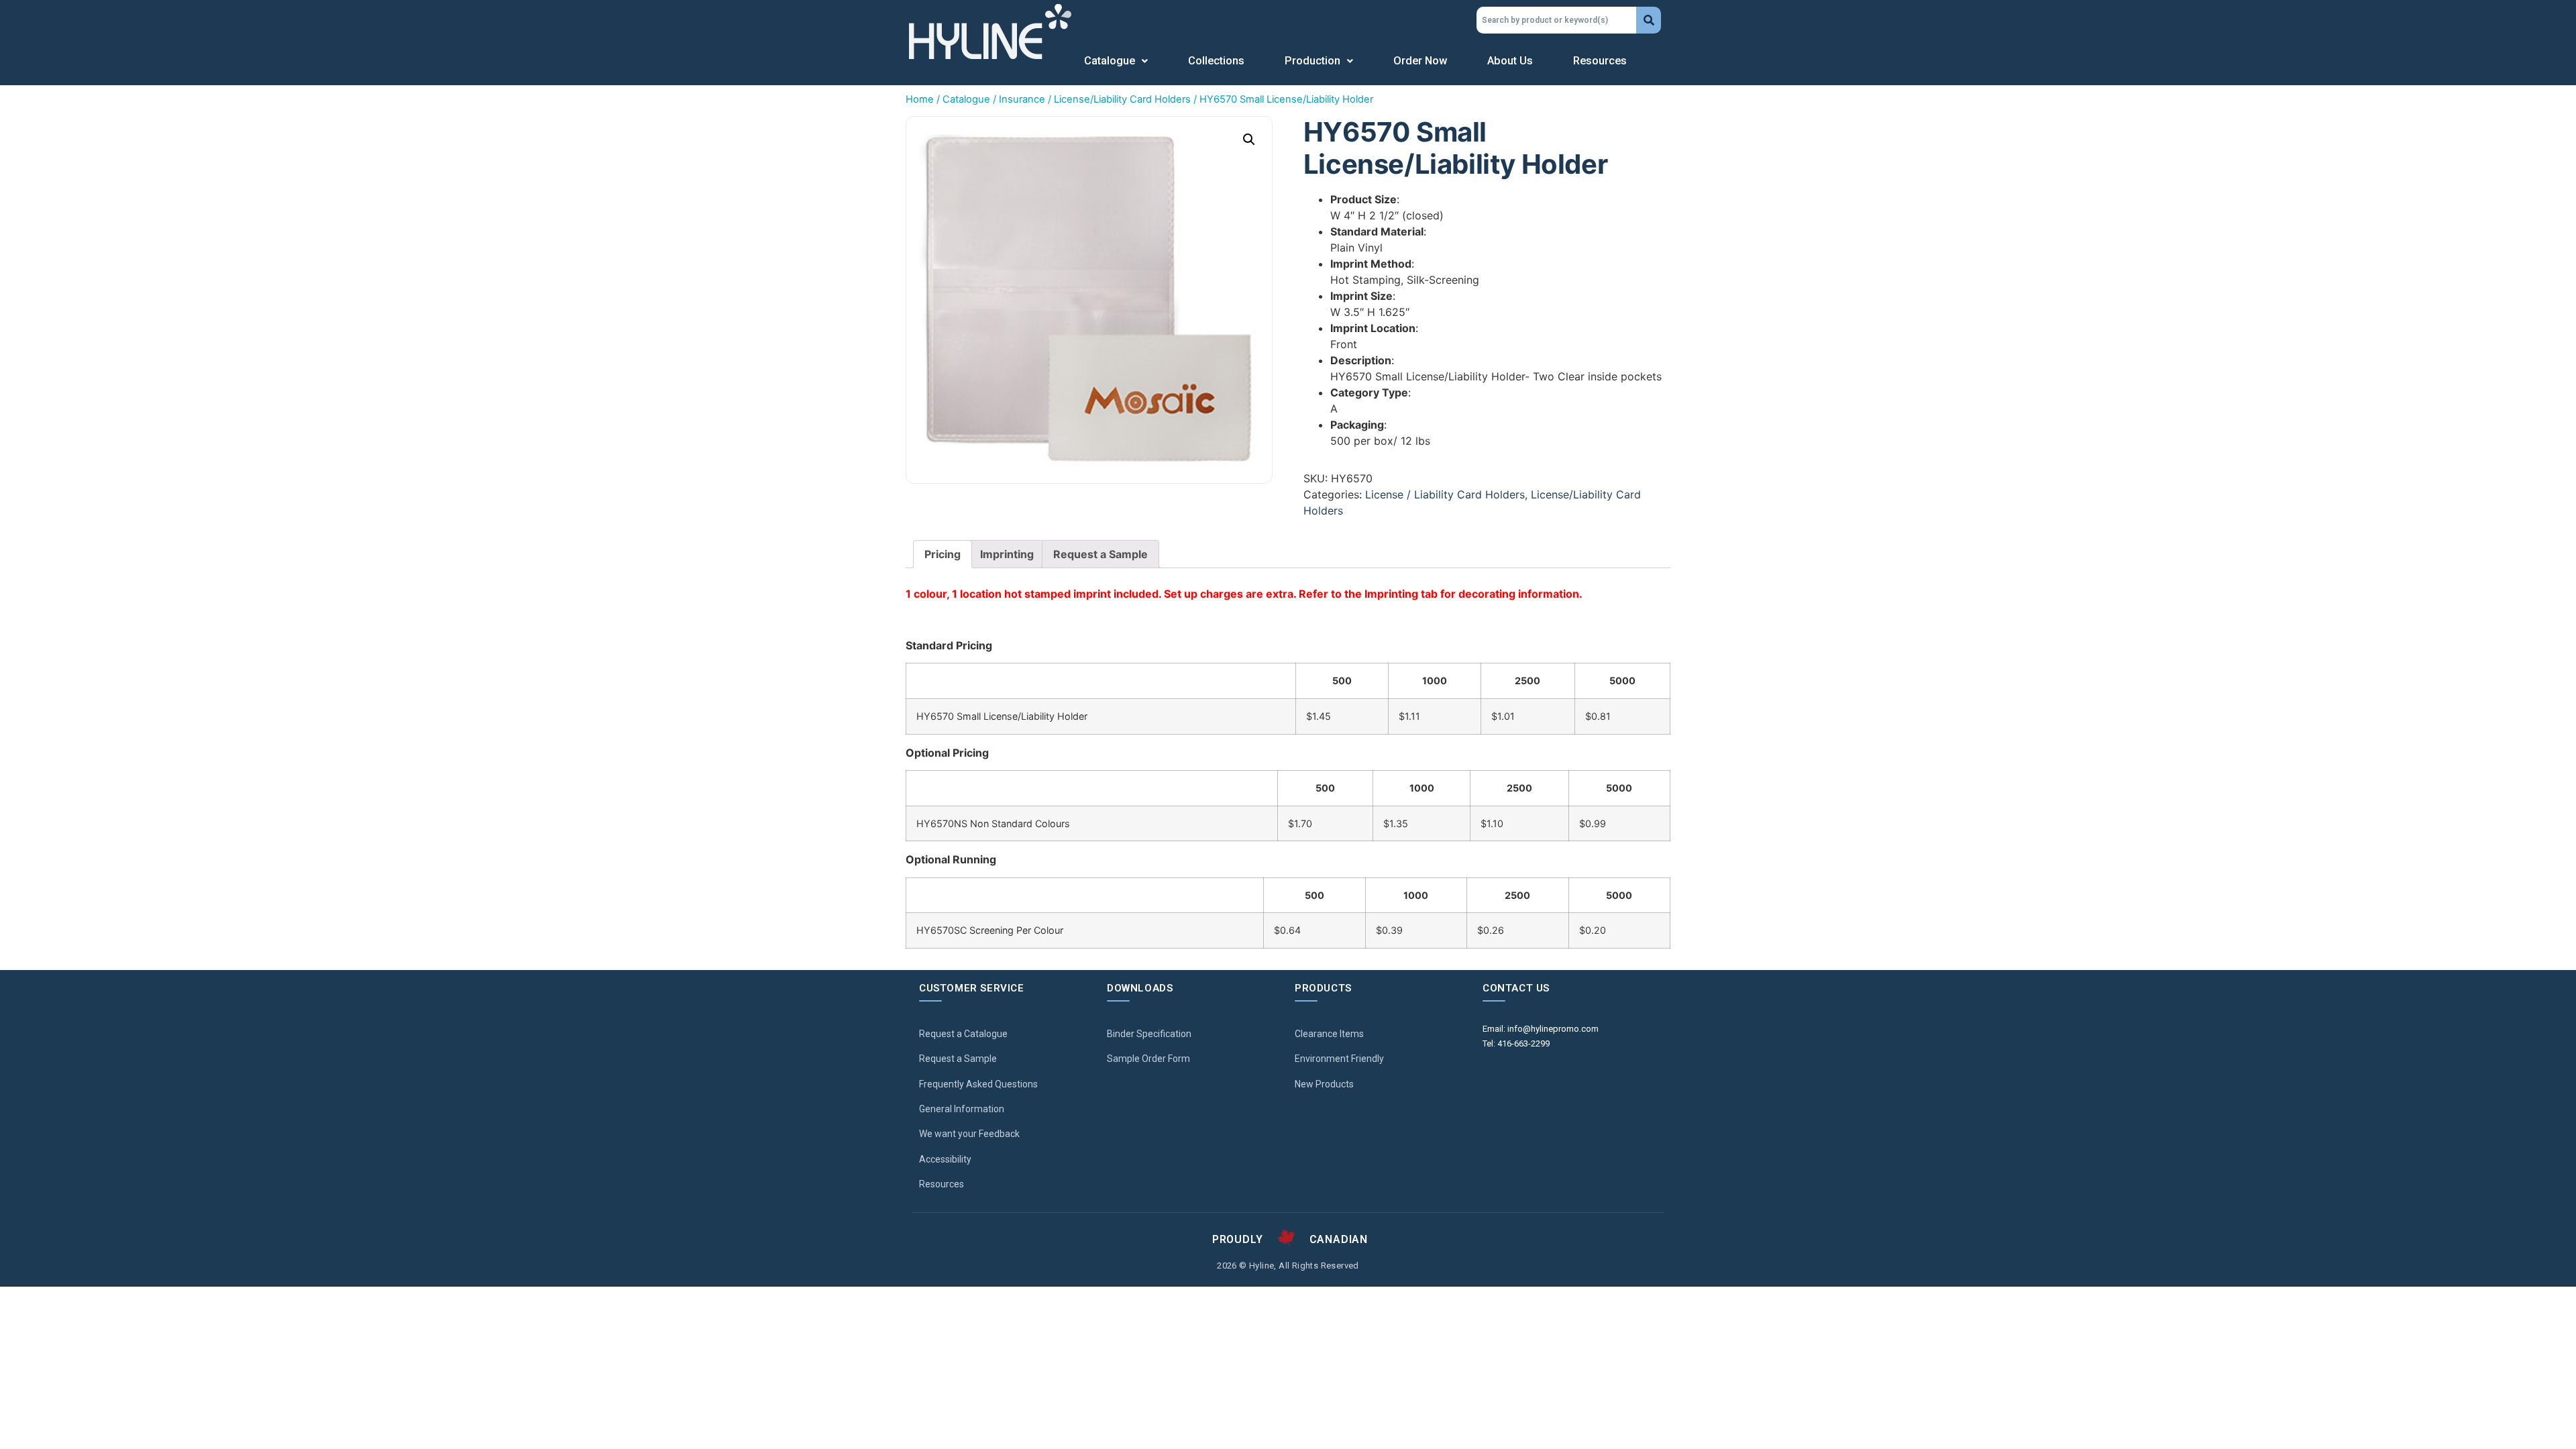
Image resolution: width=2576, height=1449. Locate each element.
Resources (1600, 61)
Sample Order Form (1148, 1059)
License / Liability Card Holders (1445, 494)
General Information (962, 1109)
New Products (1324, 1084)
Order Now (1420, 61)
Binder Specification (1149, 1034)
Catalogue (1110, 61)
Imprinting (1007, 554)
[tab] (943, 554)
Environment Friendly (1339, 1059)
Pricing (943, 554)
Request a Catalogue (963, 1034)
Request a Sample (1101, 554)
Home (920, 99)
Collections (1216, 61)
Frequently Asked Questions (978, 1084)
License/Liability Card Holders (1122, 99)
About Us (1510, 61)
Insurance (1022, 99)
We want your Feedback (969, 1134)
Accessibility (945, 1159)
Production (1312, 61)
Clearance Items (1329, 1034)
